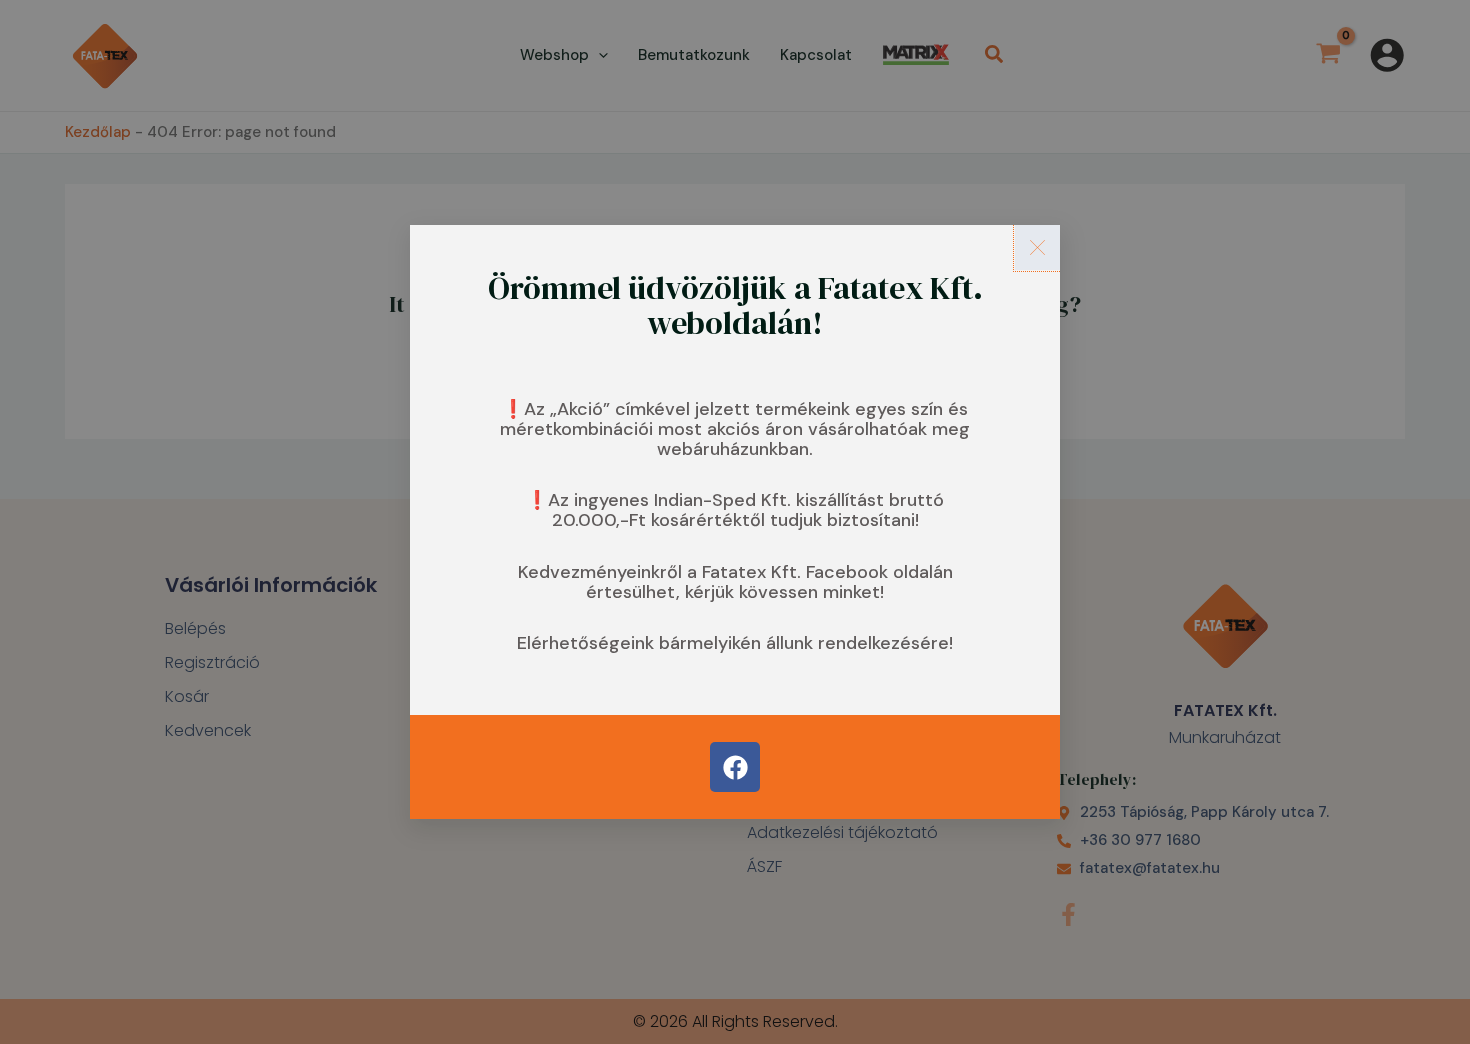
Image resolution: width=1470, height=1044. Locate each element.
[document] (735, 522)
